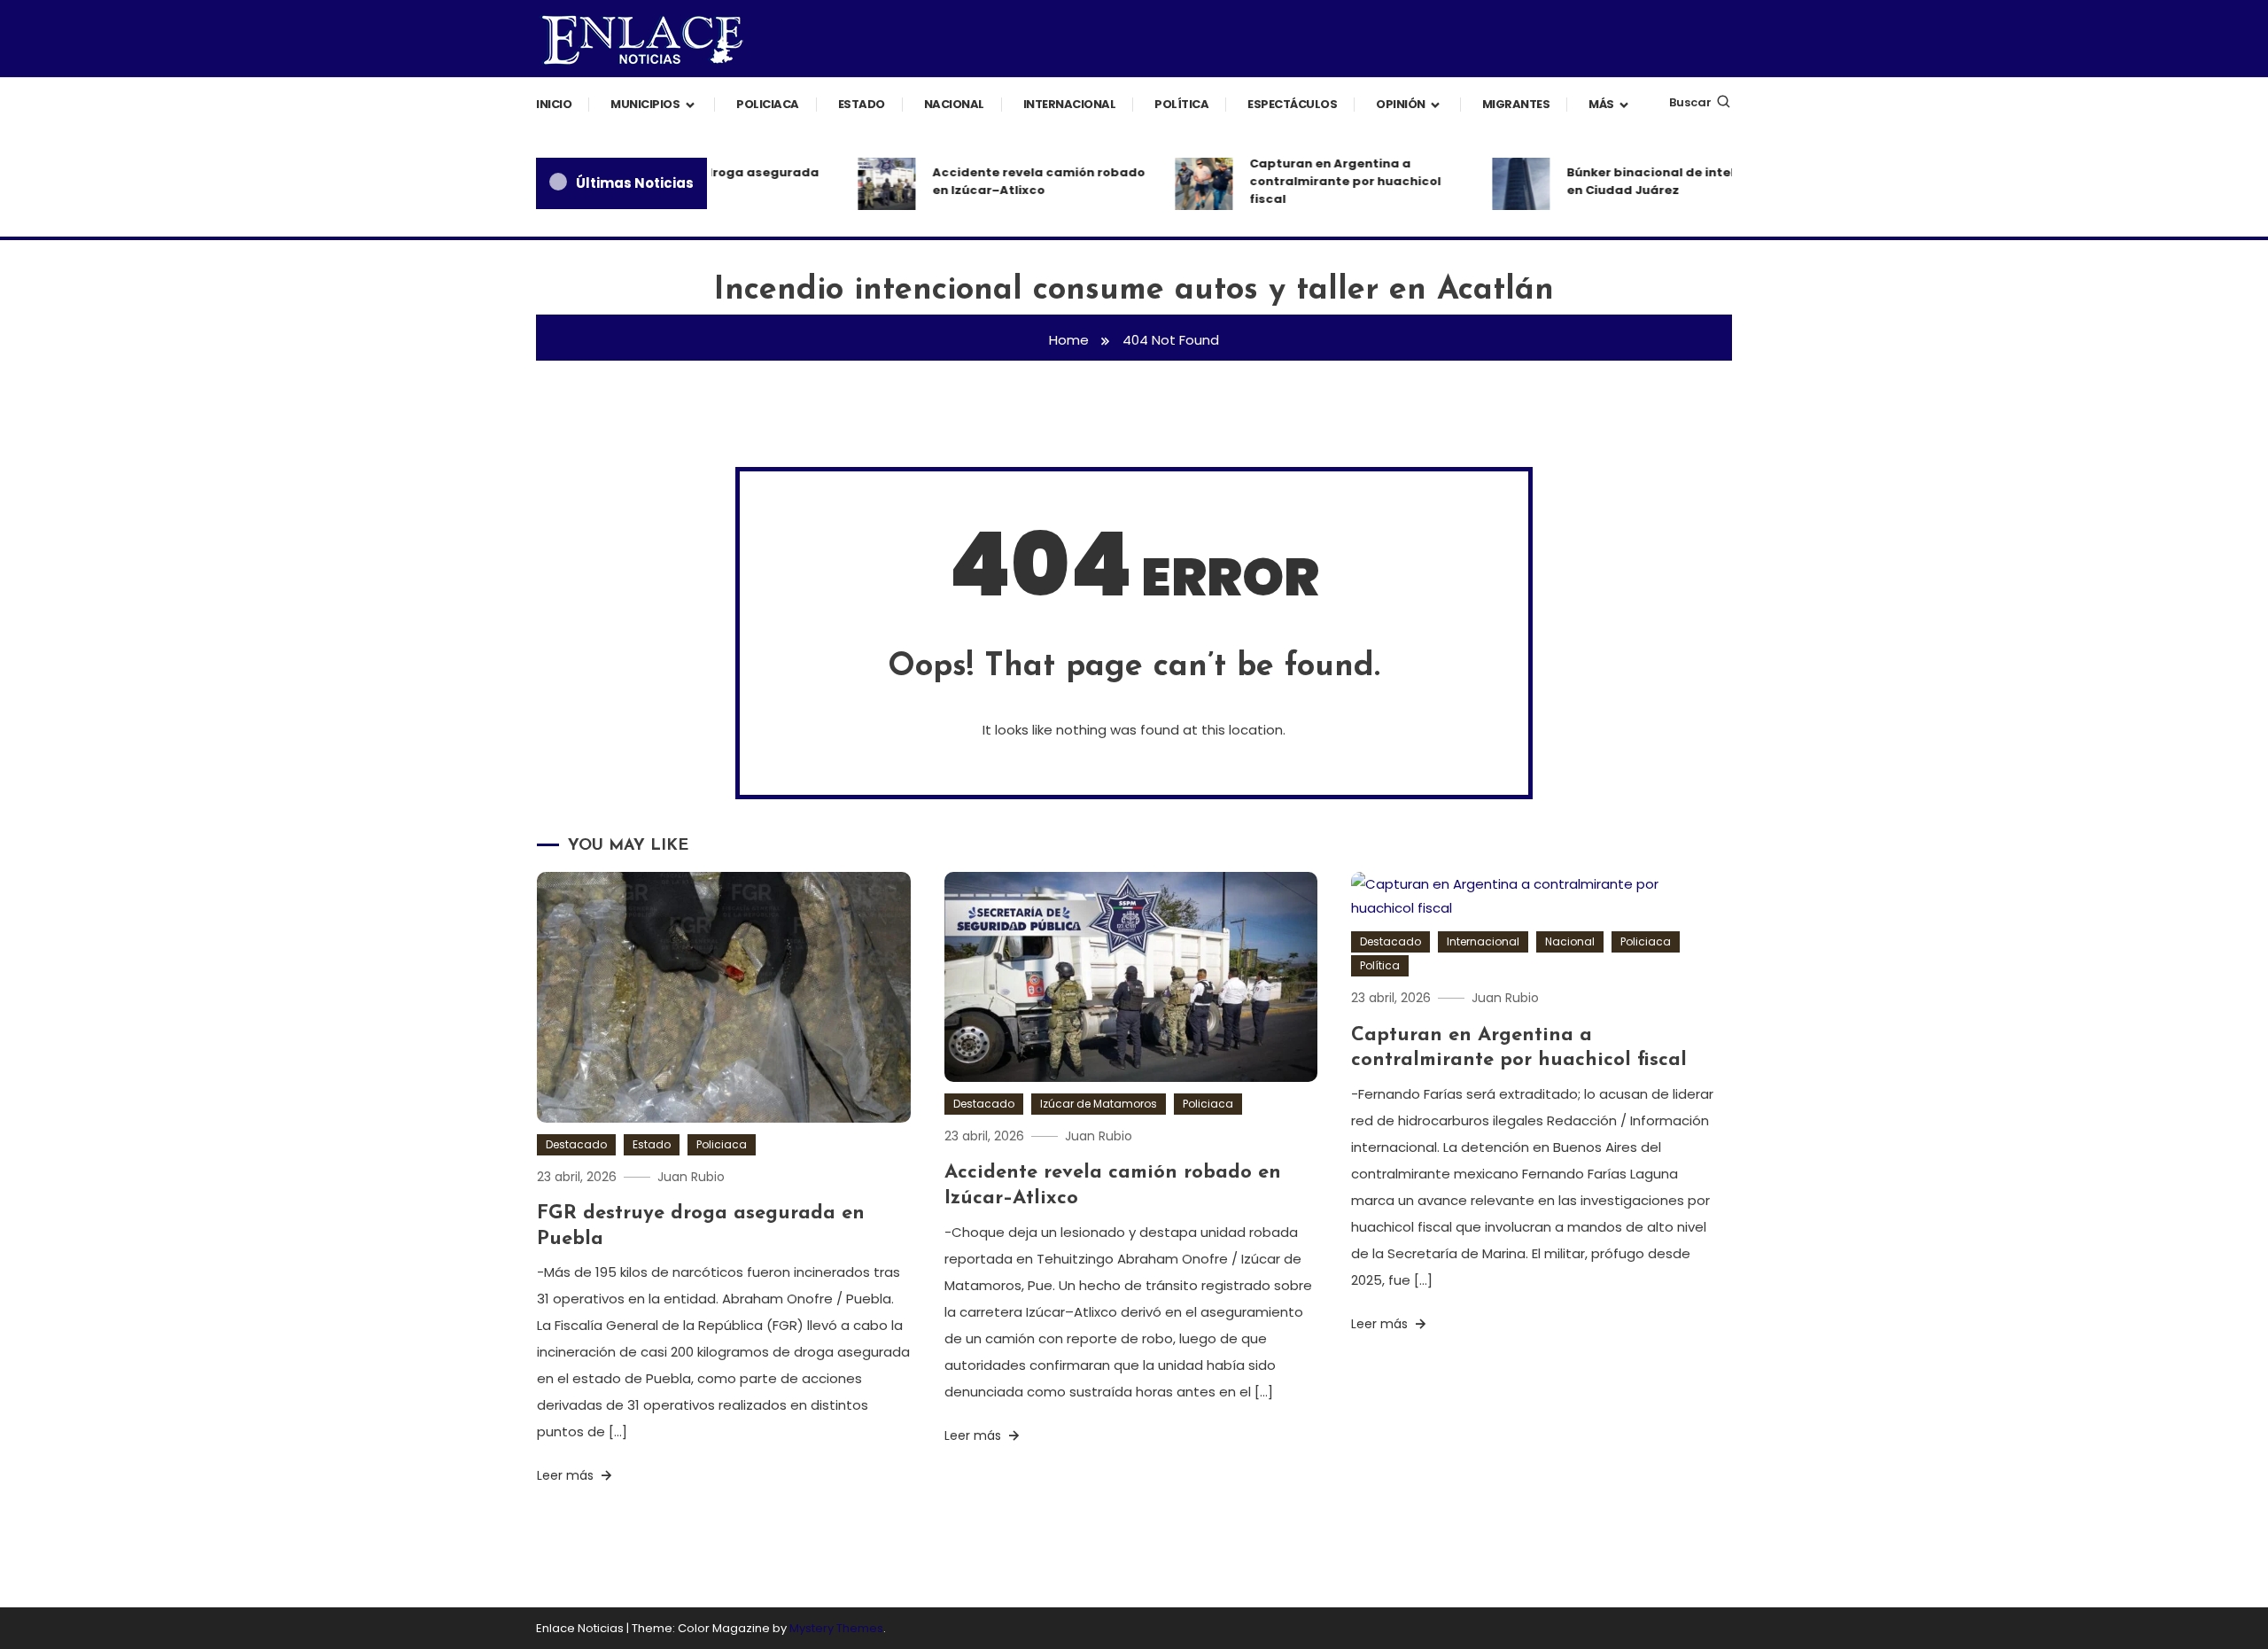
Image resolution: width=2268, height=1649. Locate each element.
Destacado (576, 1144)
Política (1181, 104)
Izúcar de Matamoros (1099, 1104)
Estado (862, 104)
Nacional (954, 104)
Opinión (1401, 104)
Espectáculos (1292, 104)
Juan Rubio (691, 1177)
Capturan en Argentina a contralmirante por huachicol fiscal (1323, 181)
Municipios (645, 104)
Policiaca (768, 104)
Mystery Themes (836, 1628)
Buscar (1690, 102)
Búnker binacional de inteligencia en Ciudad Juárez (1652, 181)
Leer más (567, 1475)
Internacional (1070, 104)
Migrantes (1516, 104)
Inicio (554, 104)
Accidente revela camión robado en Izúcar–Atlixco (1016, 181)
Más (1601, 104)
